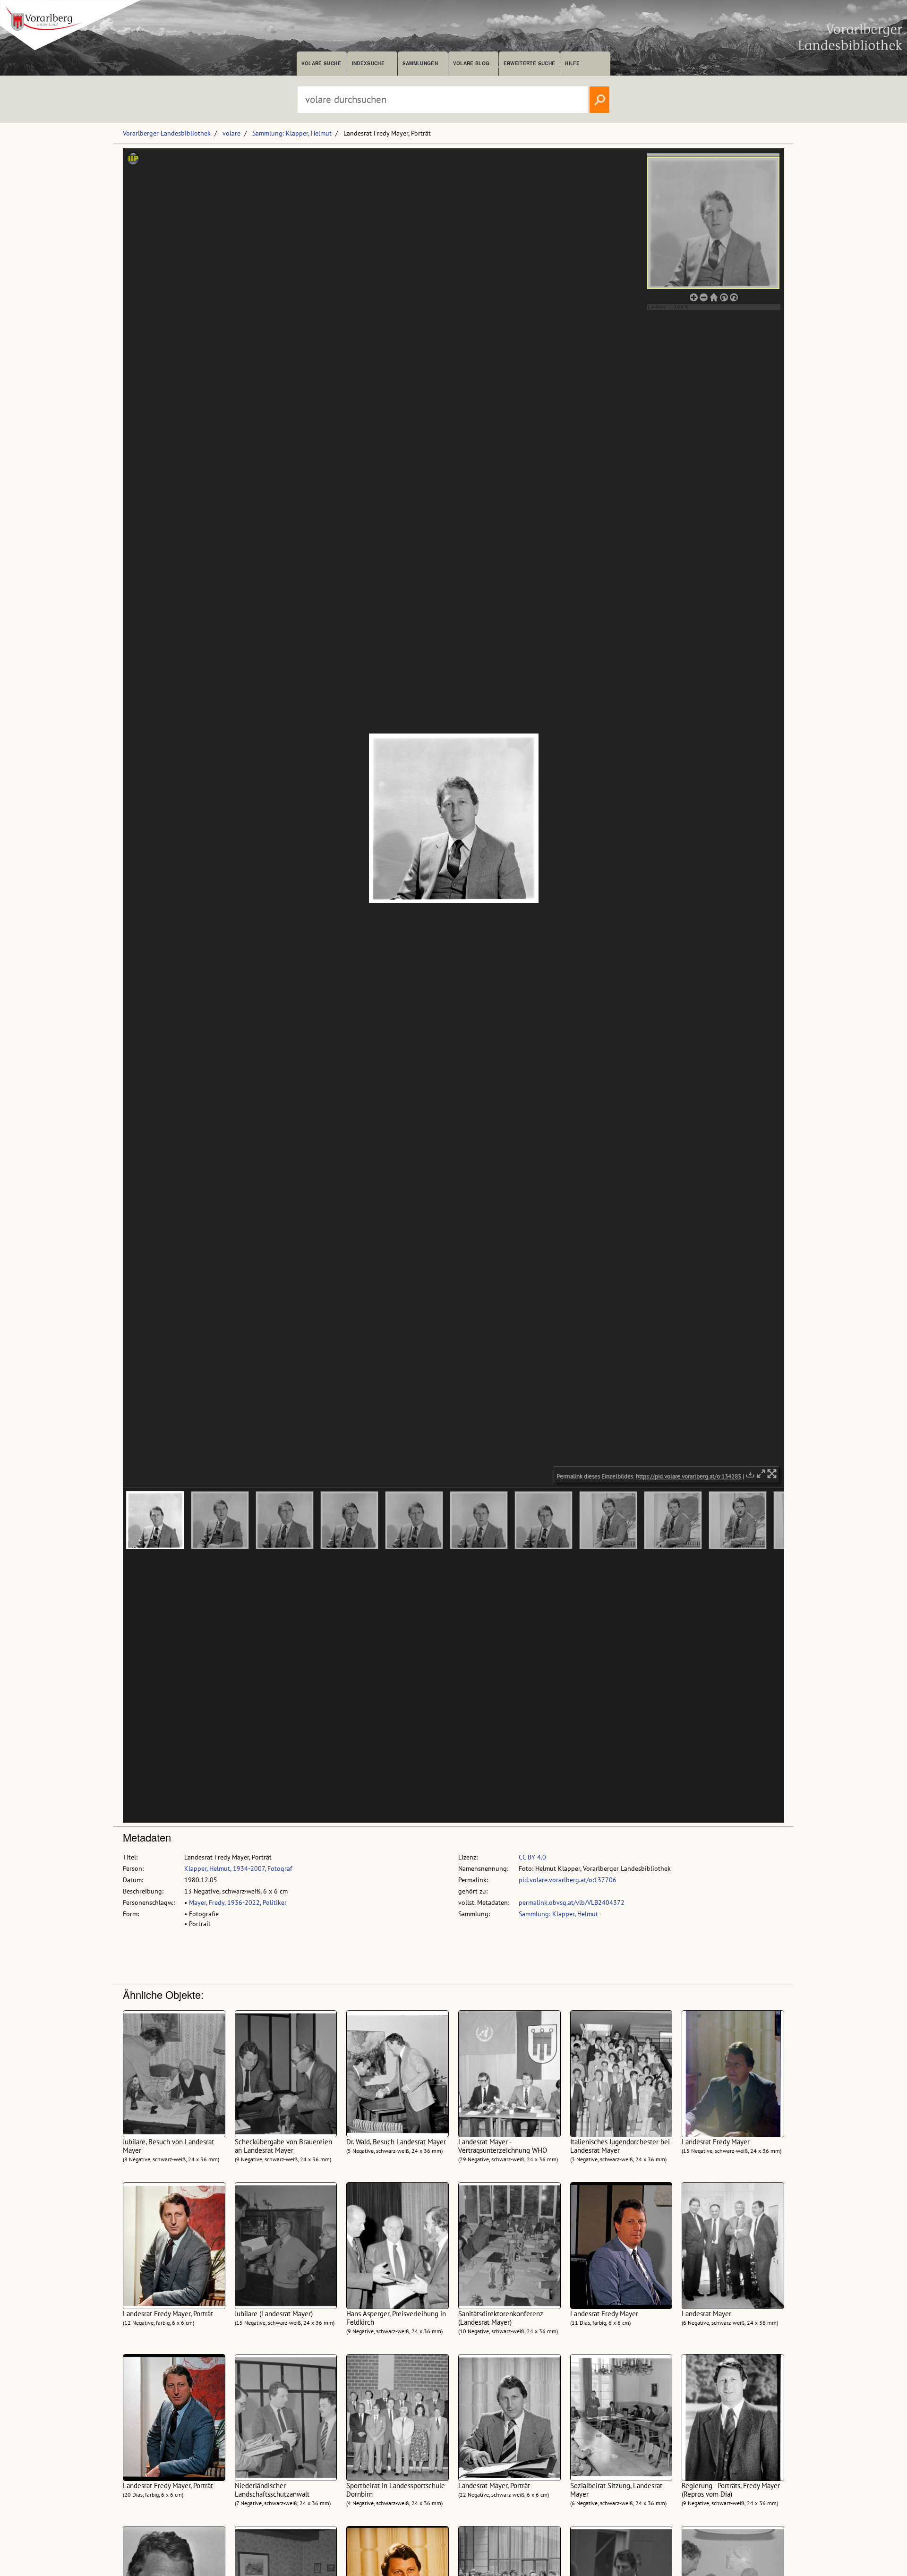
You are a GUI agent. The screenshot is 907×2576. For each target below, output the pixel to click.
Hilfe (572, 63)
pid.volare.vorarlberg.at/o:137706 (568, 1880)
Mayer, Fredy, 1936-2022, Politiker (238, 1902)
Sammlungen (420, 63)
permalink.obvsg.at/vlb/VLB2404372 (572, 1902)
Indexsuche (368, 63)
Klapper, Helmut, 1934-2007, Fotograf (238, 1868)
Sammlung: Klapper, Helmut (292, 133)
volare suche (321, 63)
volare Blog (471, 63)
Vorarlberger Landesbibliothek (167, 133)
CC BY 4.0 (532, 1857)
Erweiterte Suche (529, 63)
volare (231, 133)
